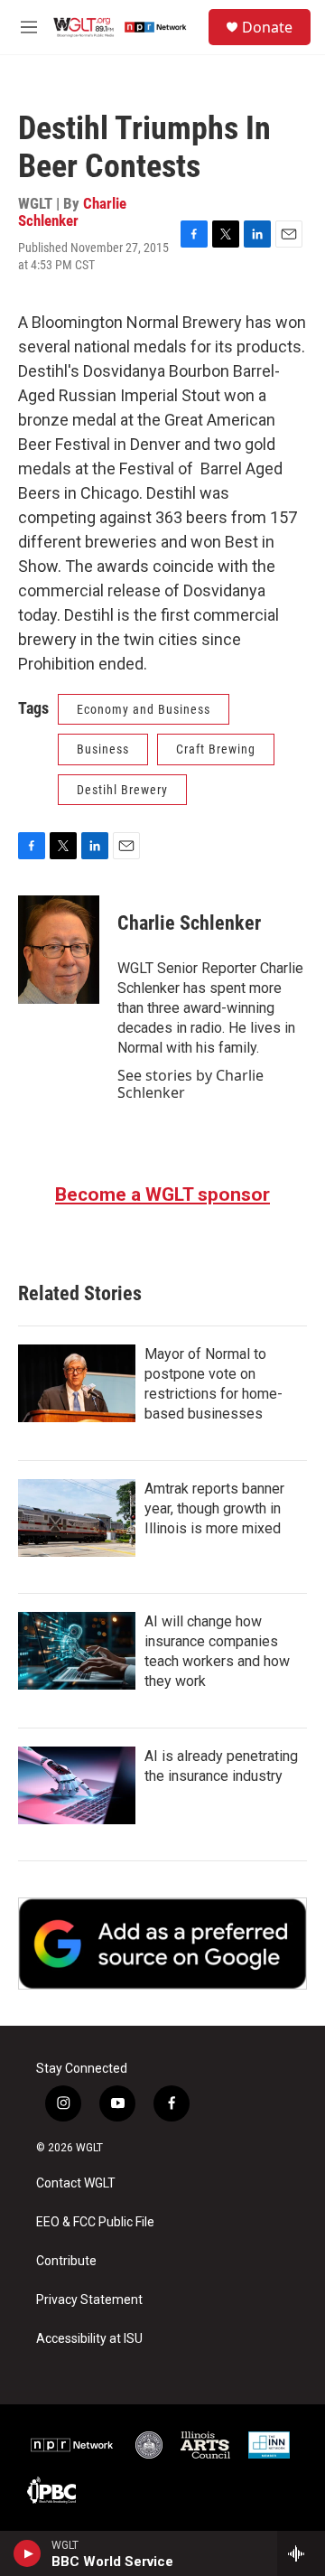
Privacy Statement (89, 2300)
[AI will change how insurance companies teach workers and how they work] (77, 1651)
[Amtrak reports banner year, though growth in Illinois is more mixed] (77, 1518)
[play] (28, 2553)
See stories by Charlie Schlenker (190, 1083)
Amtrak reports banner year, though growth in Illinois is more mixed (214, 1508)
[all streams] (301, 2553)
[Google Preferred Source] (162, 1944)
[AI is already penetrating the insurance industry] (77, 1785)
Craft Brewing (216, 749)
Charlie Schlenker (72, 212)
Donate (267, 27)
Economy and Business (144, 709)
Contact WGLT (76, 2183)
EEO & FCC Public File (95, 2222)
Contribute (66, 2261)
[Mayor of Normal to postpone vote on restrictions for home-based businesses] (77, 1383)
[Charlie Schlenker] (59, 950)
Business (103, 749)
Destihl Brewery (122, 790)
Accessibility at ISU (89, 2339)
